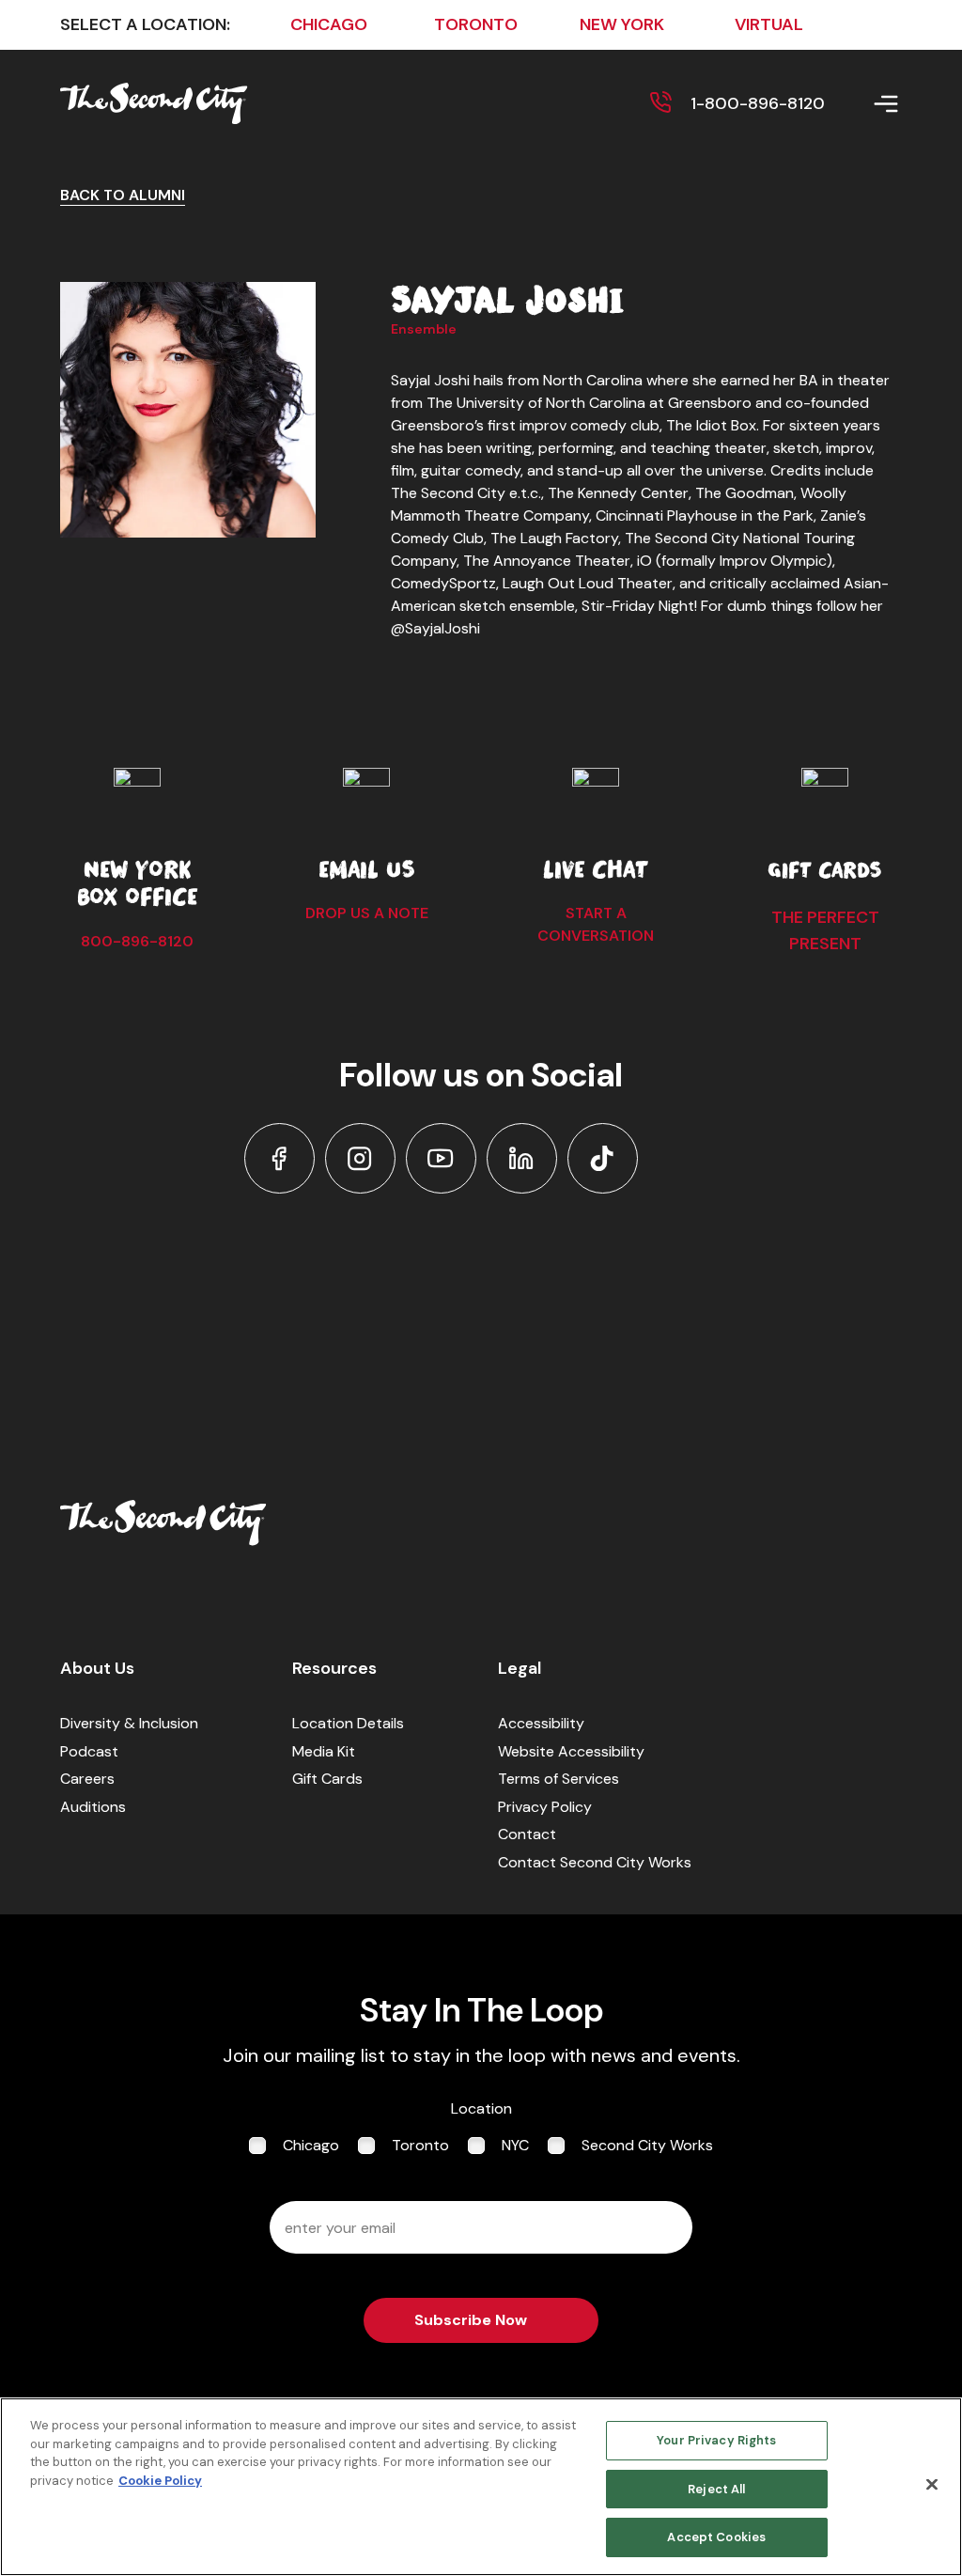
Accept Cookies (716, 2537)
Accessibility (541, 1723)
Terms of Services (559, 1779)
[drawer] (863, 104)
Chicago (311, 2145)
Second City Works (647, 2145)
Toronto (420, 2145)
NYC (515, 2145)
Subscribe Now (471, 2320)
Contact (527, 1834)
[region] (481, 2487)
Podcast (89, 1751)
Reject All (716, 2489)
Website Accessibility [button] (571, 1751)
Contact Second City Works (595, 1862)
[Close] (932, 2485)
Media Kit (324, 1751)
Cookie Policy (160, 2481)
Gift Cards (327, 1779)
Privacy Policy (545, 1807)
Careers (87, 1779)
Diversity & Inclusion (129, 1723)
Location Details (348, 1723)
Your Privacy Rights (716, 2440)
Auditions (93, 1807)
